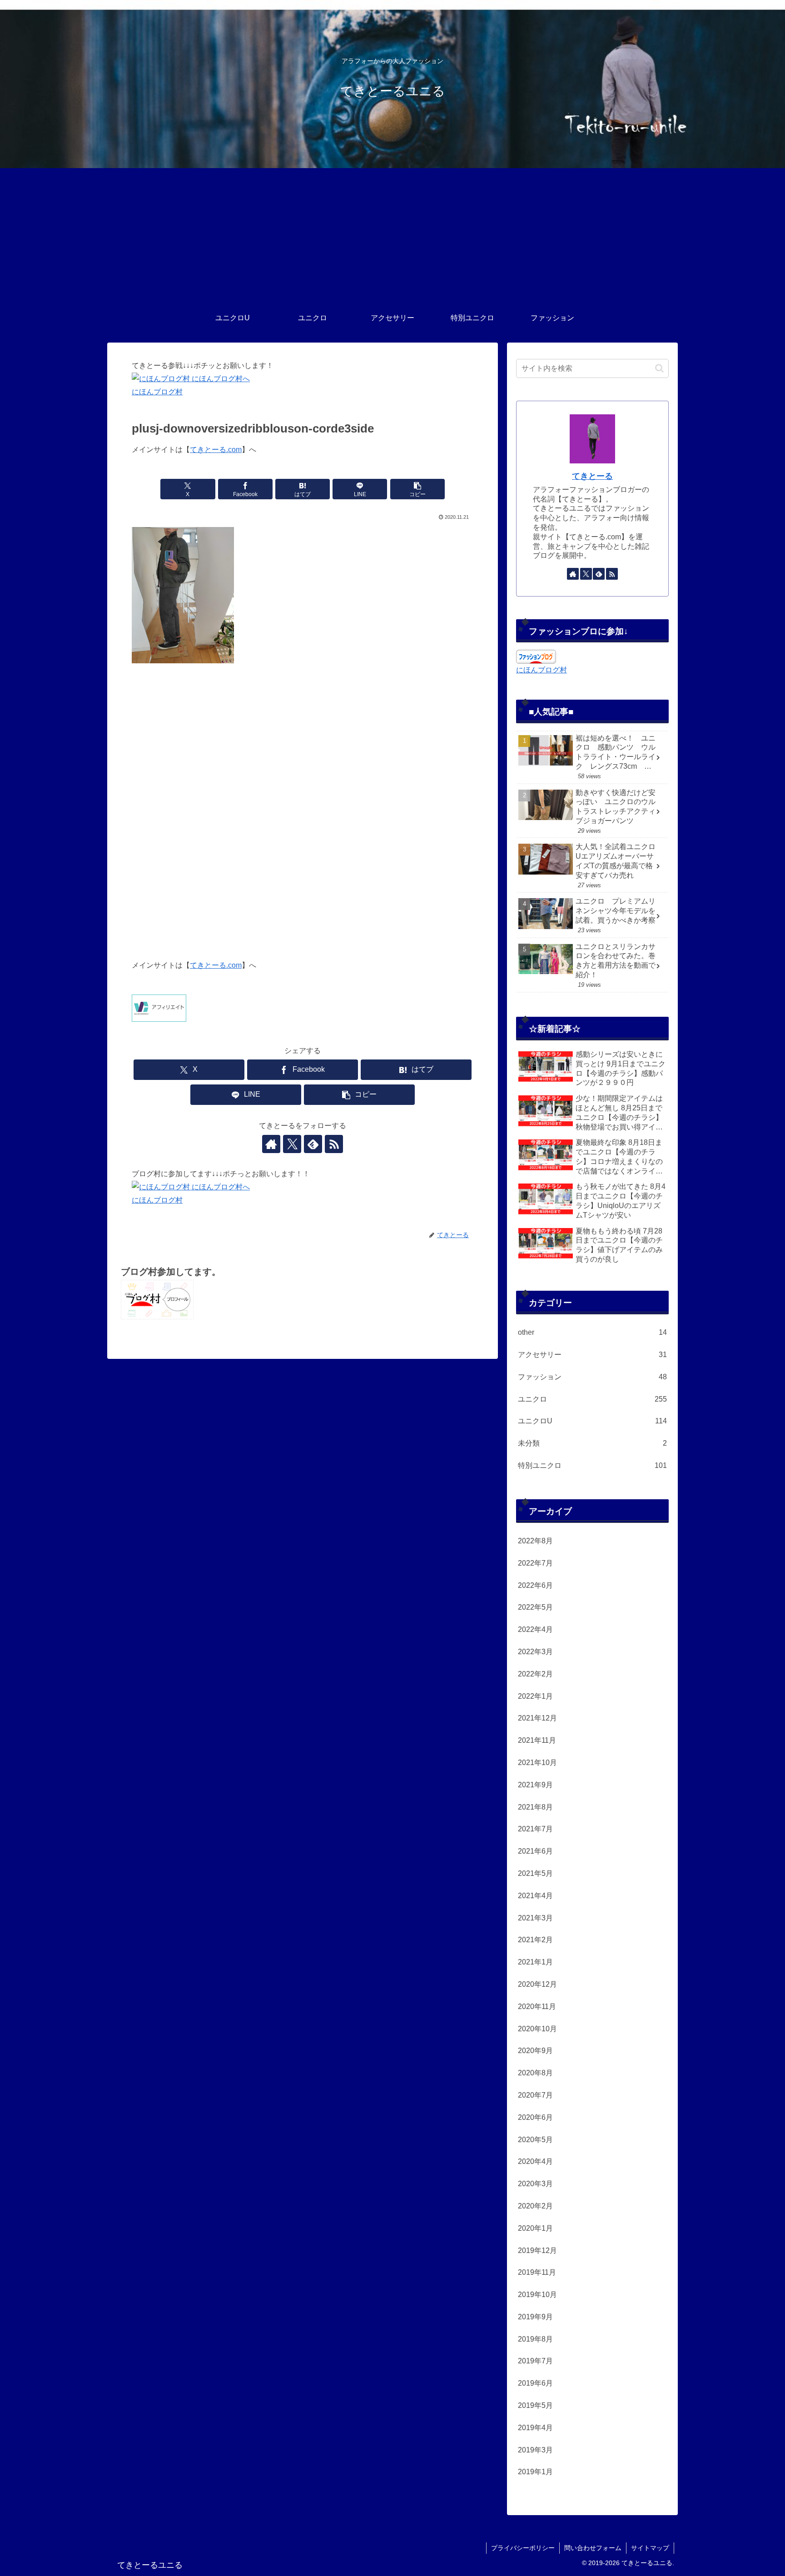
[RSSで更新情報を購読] (334, 1144)
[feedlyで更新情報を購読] (313, 1144)
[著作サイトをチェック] (271, 1144)
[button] (417, 489)
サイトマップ (650, 2548)
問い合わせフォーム (593, 2548)
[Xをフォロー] (292, 1144)
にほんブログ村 (157, 392)
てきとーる (592, 476)
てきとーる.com (216, 450)
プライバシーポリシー (523, 2548)
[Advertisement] (392, 236)
